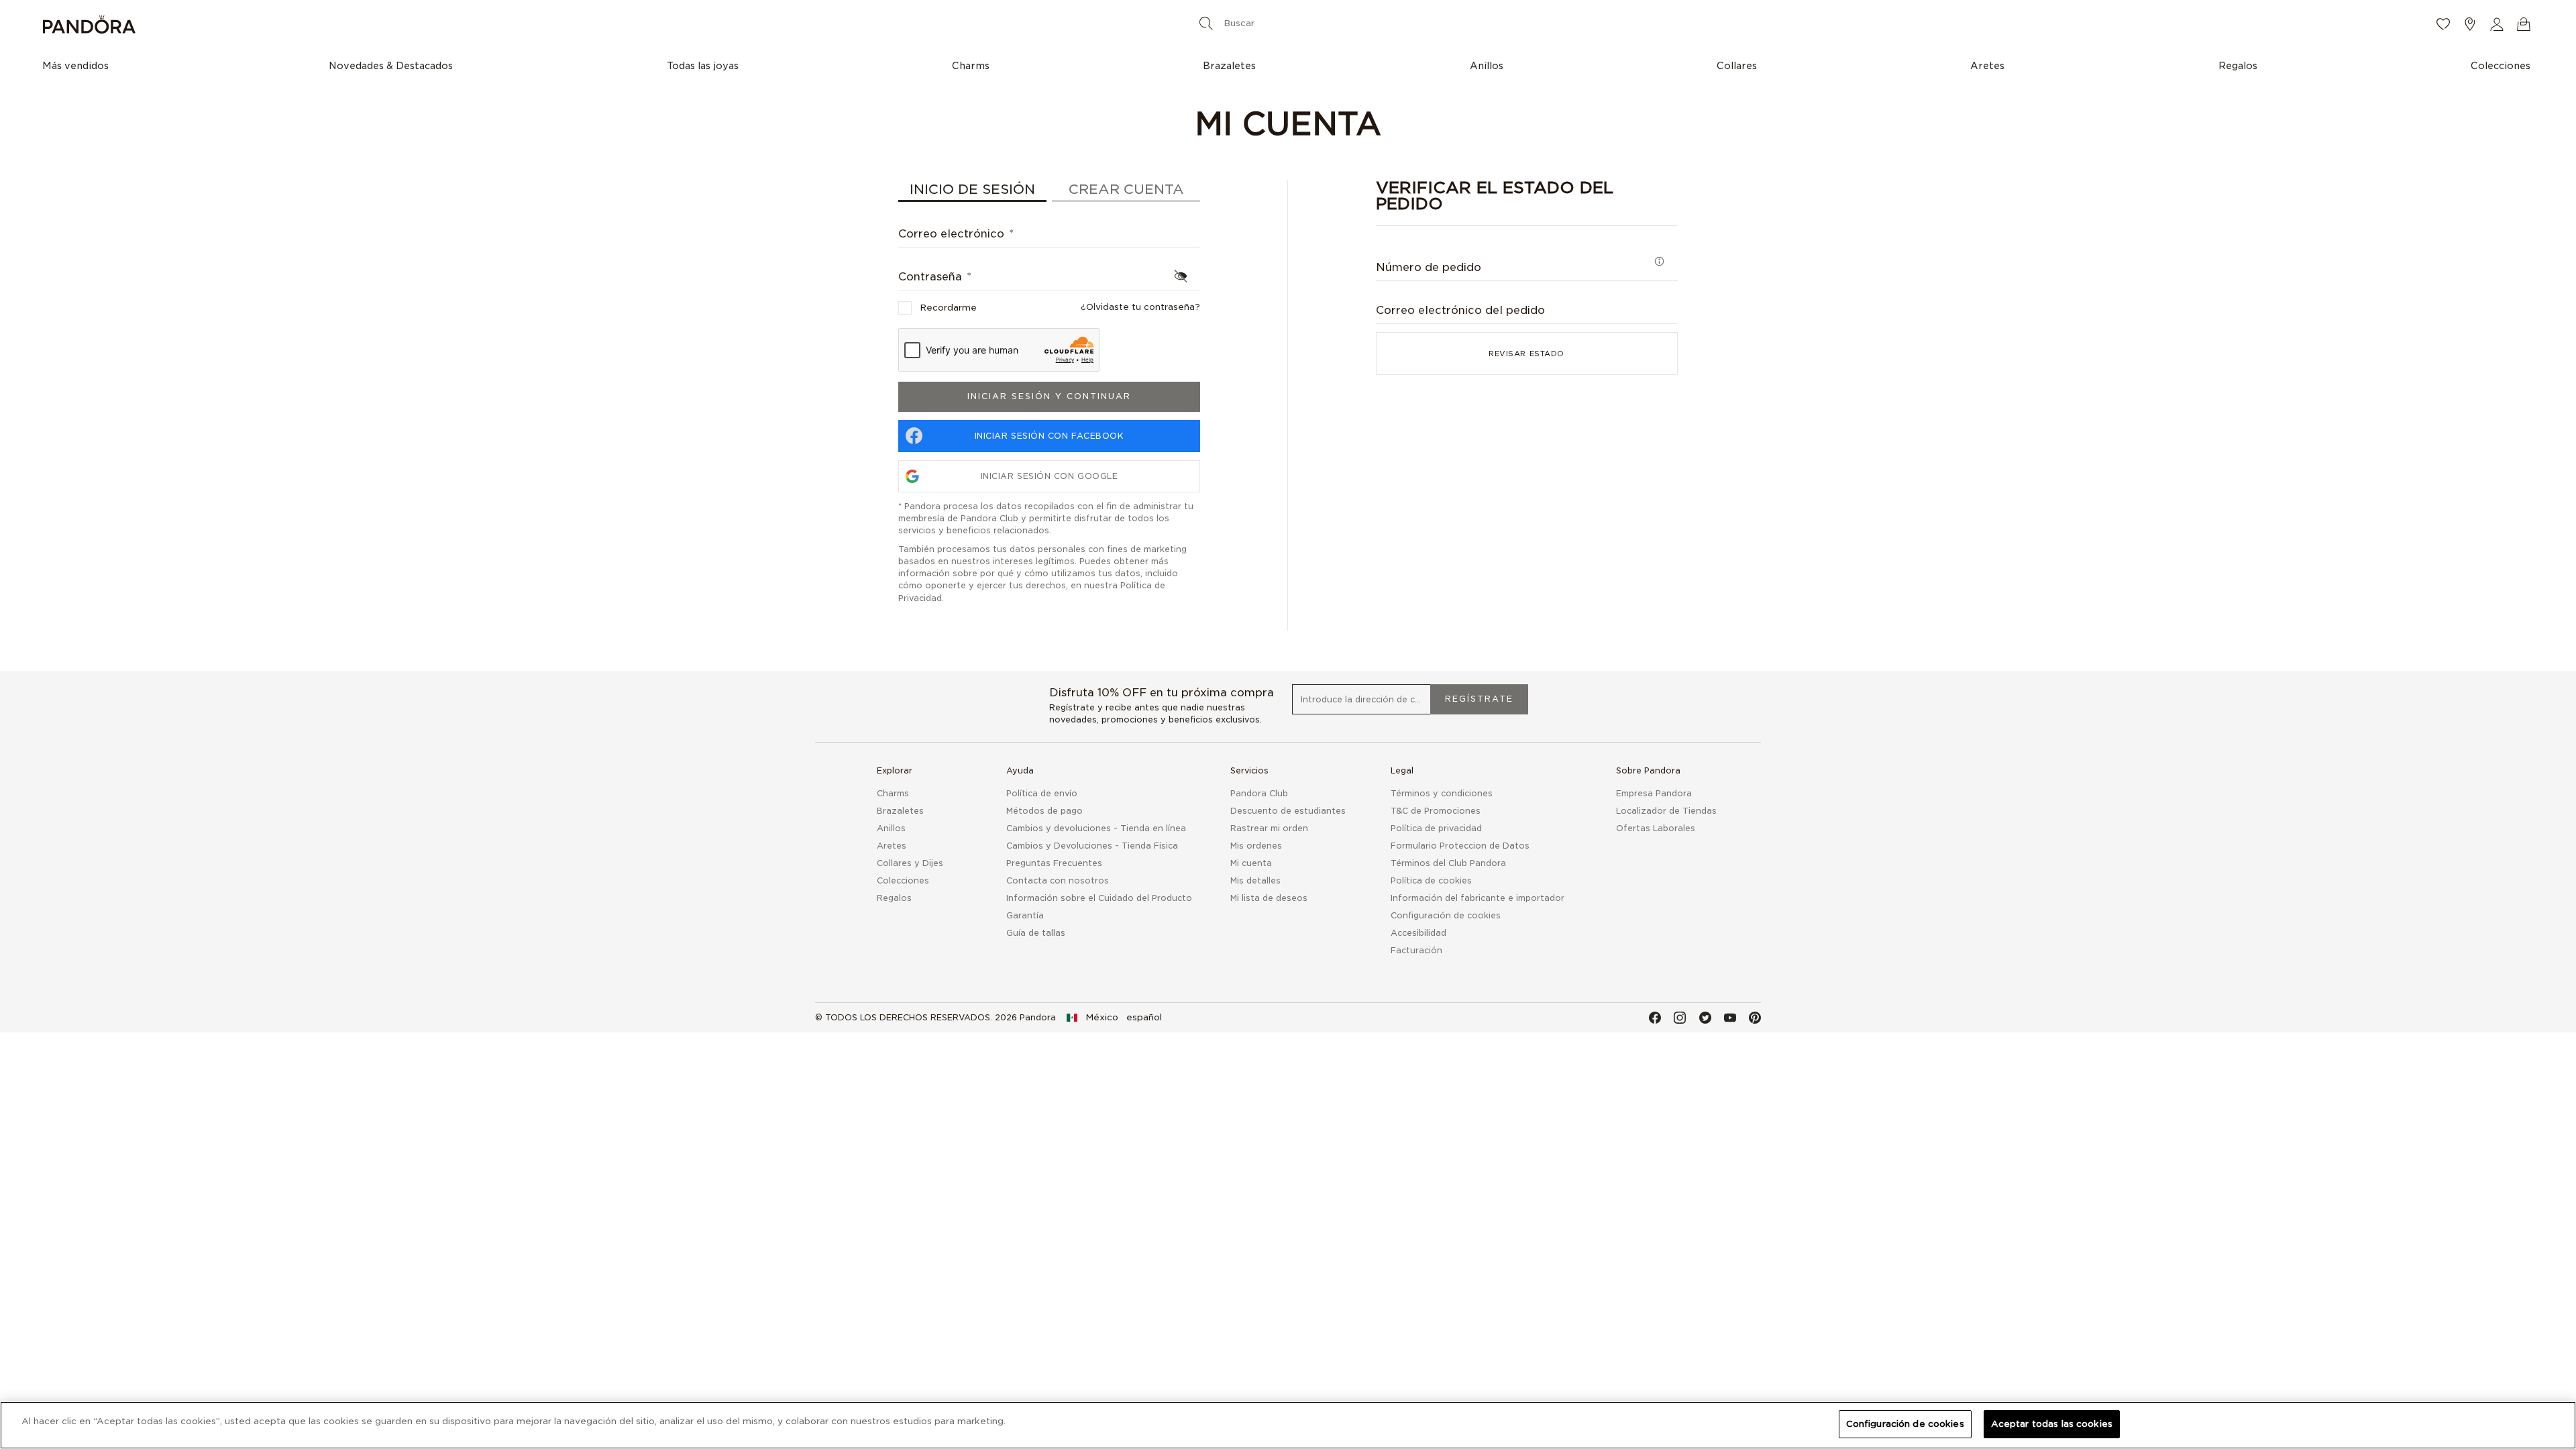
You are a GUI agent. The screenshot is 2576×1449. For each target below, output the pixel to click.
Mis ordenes (1256, 846)
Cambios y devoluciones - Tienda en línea (1096, 828)
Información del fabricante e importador (1478, 898)
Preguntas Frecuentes (1054, 863)
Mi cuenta (1251, 863)
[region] (1288, 1425)
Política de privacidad (1436, 828)
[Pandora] (457, 24)
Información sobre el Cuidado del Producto (1099, 898)
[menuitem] (79, 65)
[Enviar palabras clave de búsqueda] (1206, 23)
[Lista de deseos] (2443, 24)
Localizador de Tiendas (1666, 811)
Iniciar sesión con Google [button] (1050, 476)
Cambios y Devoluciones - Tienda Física (1092, 846)
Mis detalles (1255, 880)
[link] (1114, 1018)
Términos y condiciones (1442, 793)
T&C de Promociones (1436, 811)
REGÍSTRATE (1479, 699)
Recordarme (948, 308)
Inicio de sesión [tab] (972, 189)
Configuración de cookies (1905, 1424)
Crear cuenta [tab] (1126, 189)
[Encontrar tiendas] (2470, 24)
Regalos (894, 898)
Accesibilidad (1418, 933)
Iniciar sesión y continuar (1049, 396)
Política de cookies (1431, 880)
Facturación (1416, 950)
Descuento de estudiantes (1288, 811)
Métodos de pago (1044, 811)
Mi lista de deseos (1269, 898)
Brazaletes (900, 811)
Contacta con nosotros (1058, 880)
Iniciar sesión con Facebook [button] (1050, 436)
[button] (2497, 24)
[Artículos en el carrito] (2524, 24)
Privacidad (920, 598)
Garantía (1025, 915)
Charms (893, 793)
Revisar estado (1526, 354)
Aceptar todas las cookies (2052, 1424)
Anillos (891, 828)
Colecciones (903, 880)
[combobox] (1285, 23)
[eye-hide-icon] (1181, 276)
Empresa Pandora (1654, 793)
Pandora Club (1259, 793)
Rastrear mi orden (1269, 828)
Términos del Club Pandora (1448, 863)
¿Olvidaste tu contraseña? (1140, 307)
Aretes (892, 846)
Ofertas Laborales (1656, 828)
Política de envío (1042, 793)
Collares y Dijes (910, 863)
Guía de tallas (1036, 933)
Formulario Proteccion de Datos (1460, 846)
